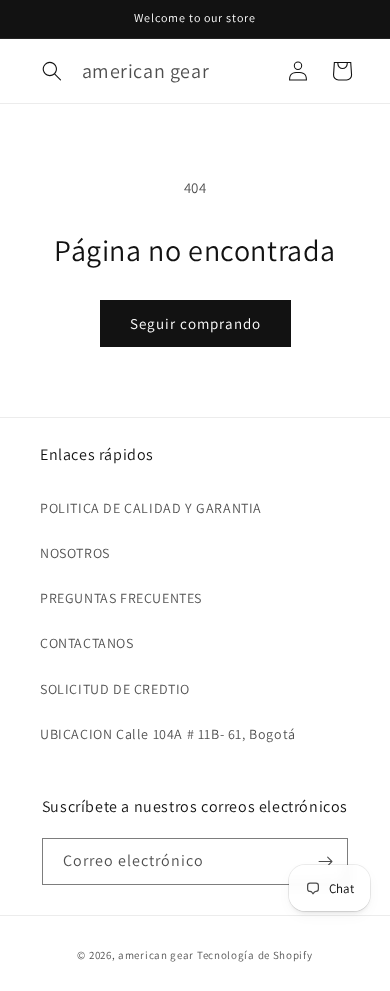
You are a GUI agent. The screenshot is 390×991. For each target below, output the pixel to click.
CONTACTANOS (87, 643)
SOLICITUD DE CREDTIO (115, 689)
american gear (156, 955)
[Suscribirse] (325, 861)
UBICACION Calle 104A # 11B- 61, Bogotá (168, 734)
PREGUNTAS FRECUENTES (121, 598)
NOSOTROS (75, 553)
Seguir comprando (195, 323)
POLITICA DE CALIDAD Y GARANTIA (151, 508)
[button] (52, 71)
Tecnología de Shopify (255, 955)
